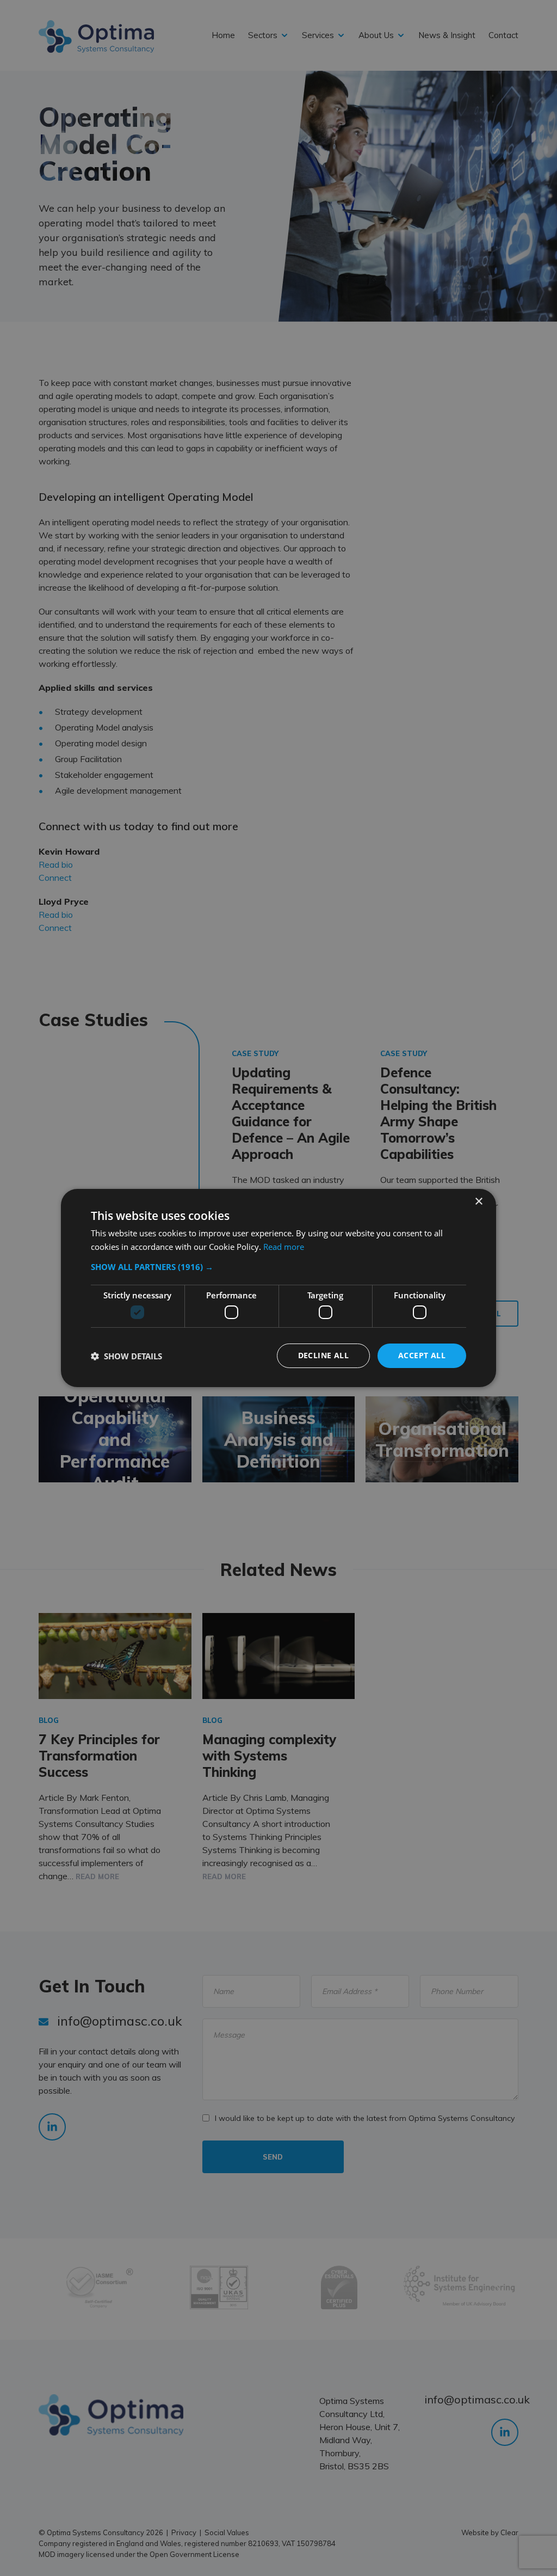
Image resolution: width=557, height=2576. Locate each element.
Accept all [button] (422, 1355)
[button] (278, 1267)
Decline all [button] (323, 1355)
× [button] (478, 1202)
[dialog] (278, 1288)
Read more (284, 1247)
